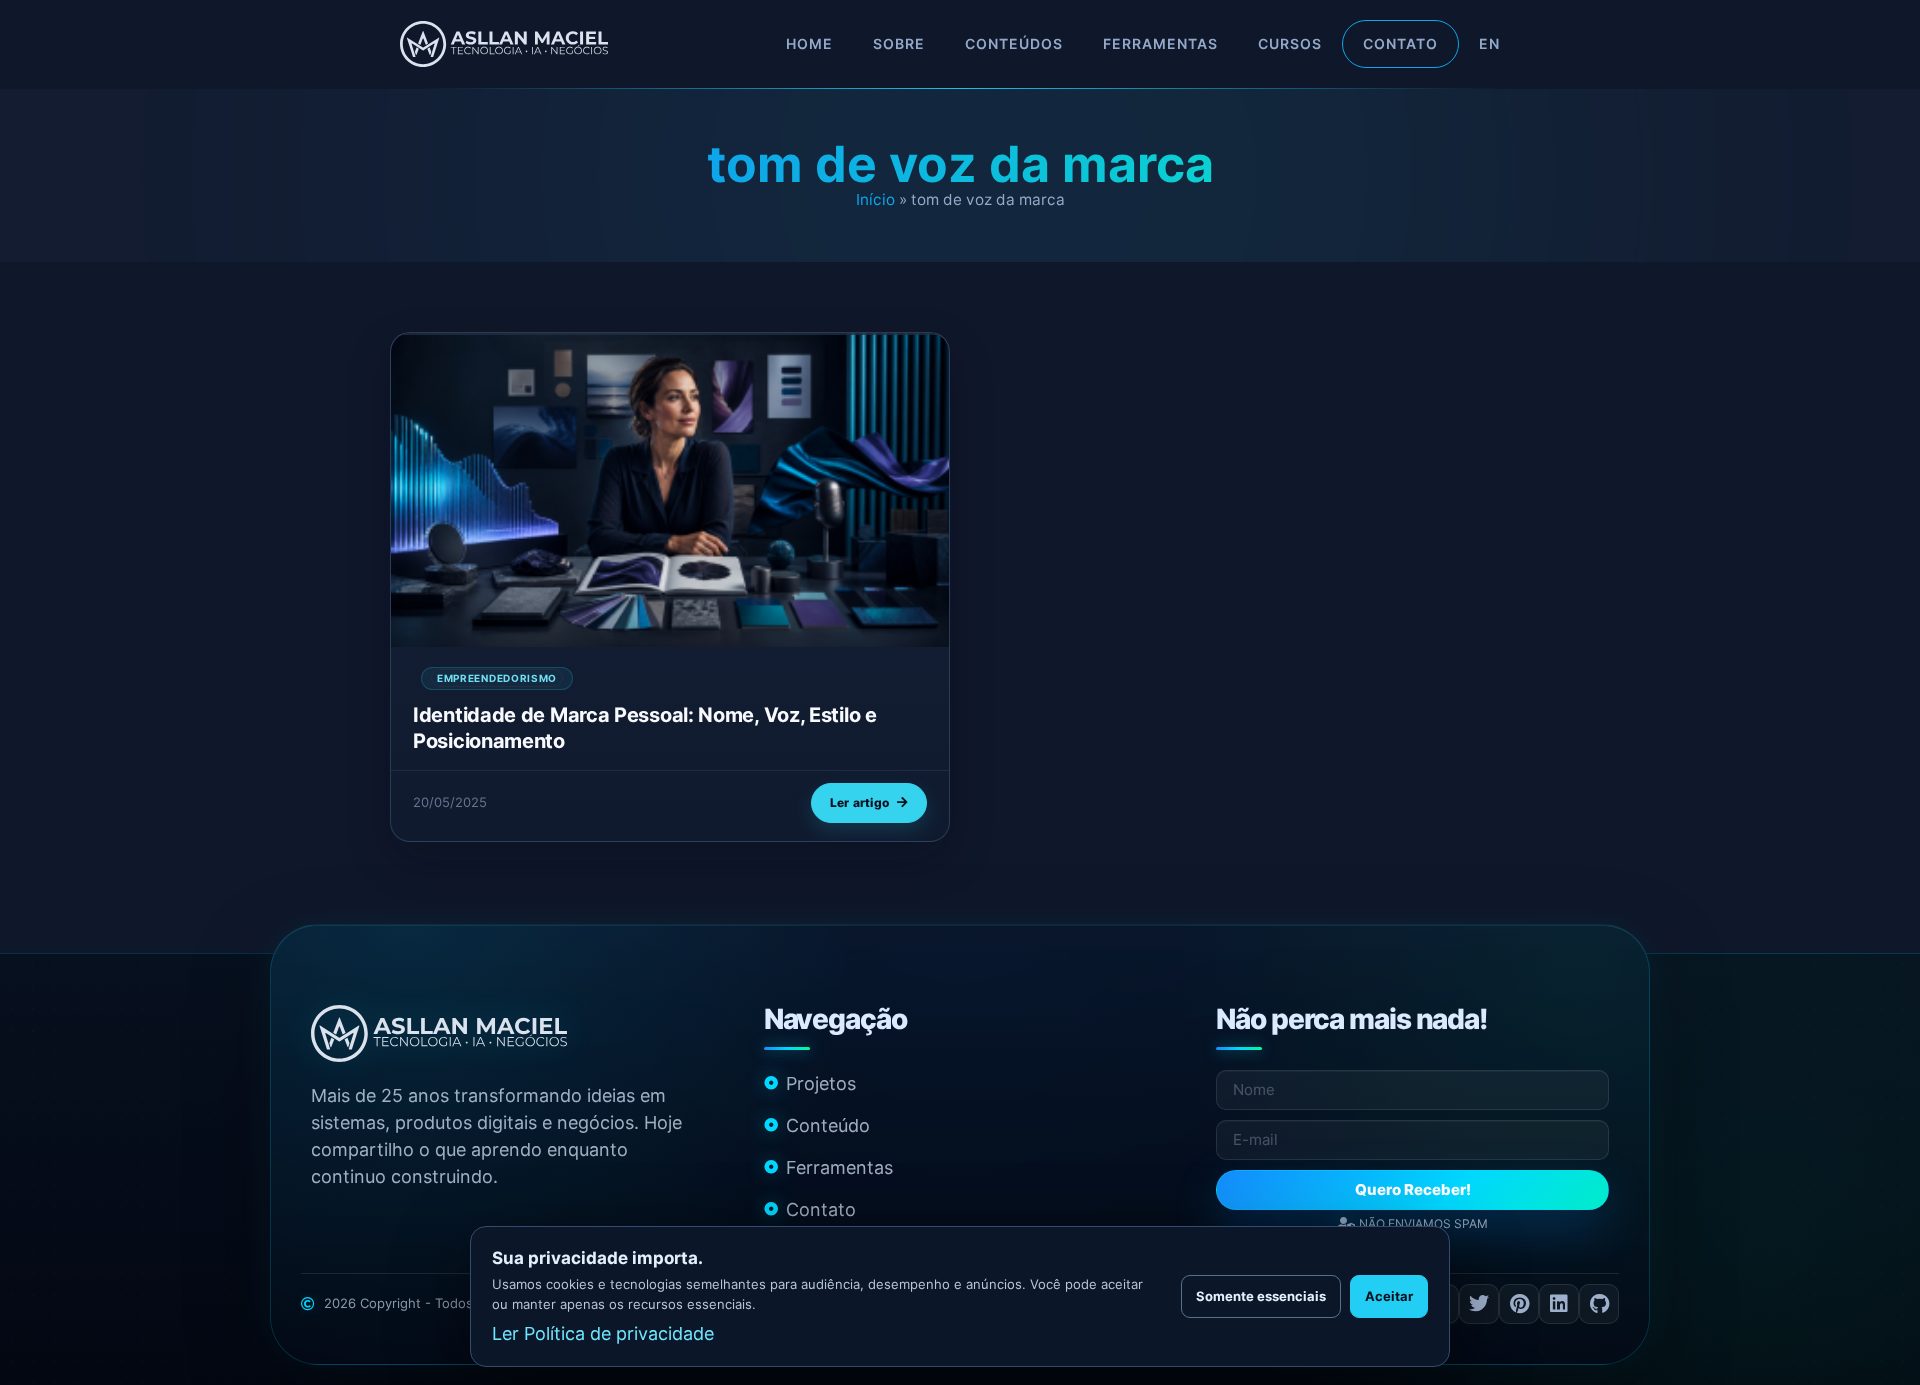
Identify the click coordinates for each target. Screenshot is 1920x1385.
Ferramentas (1160, 43)
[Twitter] (1479, 1304)
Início (875, 199)
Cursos (1290, 43)
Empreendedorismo (497, 678)
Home (809, 43)
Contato (1400, 43)
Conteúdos (1014, 43)
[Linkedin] (1559, 1304)
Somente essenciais (1261, 1296)
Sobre (899, 43)
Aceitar (1389, 1296)
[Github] (1599, 1304)
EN (1489, 43)
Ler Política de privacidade (603, 1333)
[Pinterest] (1519, 1304)
